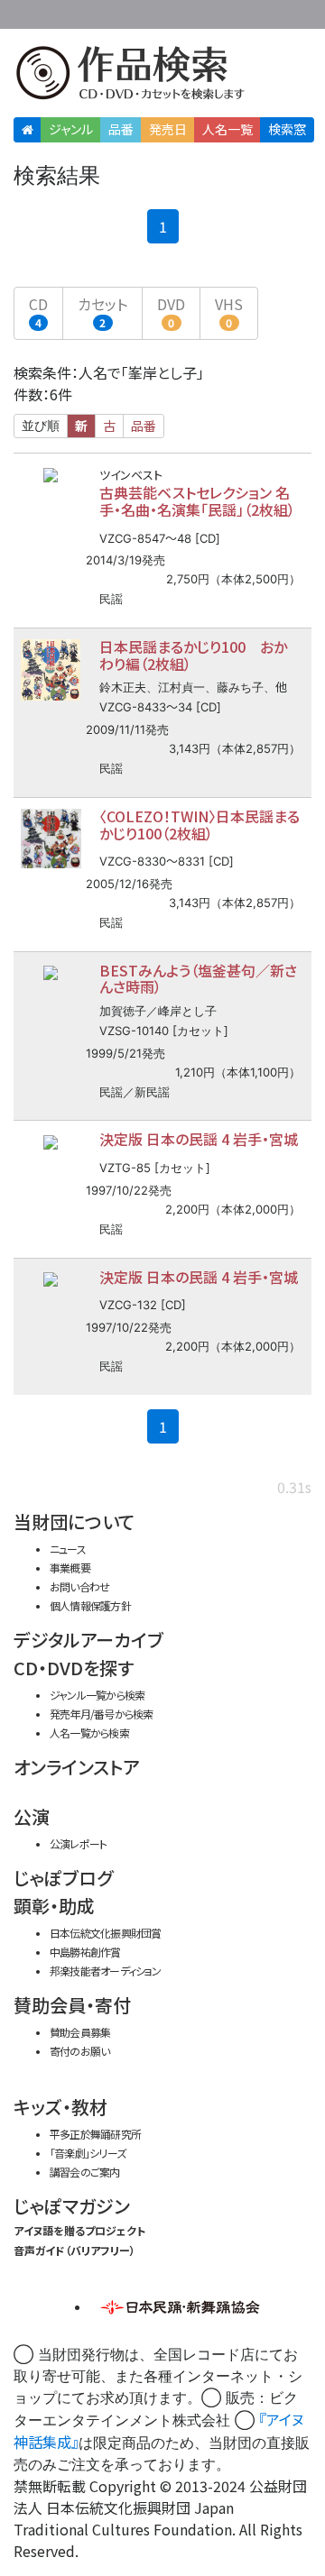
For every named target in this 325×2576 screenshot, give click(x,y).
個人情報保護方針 (90, 1605)
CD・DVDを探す (74, 1668)
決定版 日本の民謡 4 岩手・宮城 (199, 1139)
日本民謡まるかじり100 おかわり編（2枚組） (193, 655)
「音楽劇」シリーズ (88, 2153)
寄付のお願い (79, 2051)
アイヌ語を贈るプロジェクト (79, 2230)
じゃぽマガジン (72, 2206)
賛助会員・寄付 (72, 2005)
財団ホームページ (142, 11)
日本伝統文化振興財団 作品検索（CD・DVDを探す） (162, 76)
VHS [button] (229, 312)
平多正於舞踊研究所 (95, 2134)
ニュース (68, 1549)
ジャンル (71, 129)
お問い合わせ (271, 11)
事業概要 (199, 11)
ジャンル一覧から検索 (97, 1695)
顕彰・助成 (54, 1906)
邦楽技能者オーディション (106, 1971)
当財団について (74, 1522)
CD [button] (38, 312)
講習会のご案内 (85, 2172)
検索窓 (287, 129)
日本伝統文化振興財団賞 (105, 1933)
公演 (32, 1816)
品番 (121, 129)
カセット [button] (102, 312)
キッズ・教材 (60, 2107)
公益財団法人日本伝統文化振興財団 (24, 13)
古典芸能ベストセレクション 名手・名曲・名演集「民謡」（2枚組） (197, 501)
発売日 (168, 129)
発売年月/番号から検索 (101, 1714)
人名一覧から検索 (89, 1733)
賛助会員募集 (80, 2032)
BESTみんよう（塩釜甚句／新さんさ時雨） (198, 979)
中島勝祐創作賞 (85, 1952)
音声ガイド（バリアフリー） (74, 2250)
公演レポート (78, 1843)
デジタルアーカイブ (88, 1640)
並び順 (41, 426)
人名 (227, 129)
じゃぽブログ (63, 1878)
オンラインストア (77, 1767)
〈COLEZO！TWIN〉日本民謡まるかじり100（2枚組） (200, 825)
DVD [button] (171, 312)
